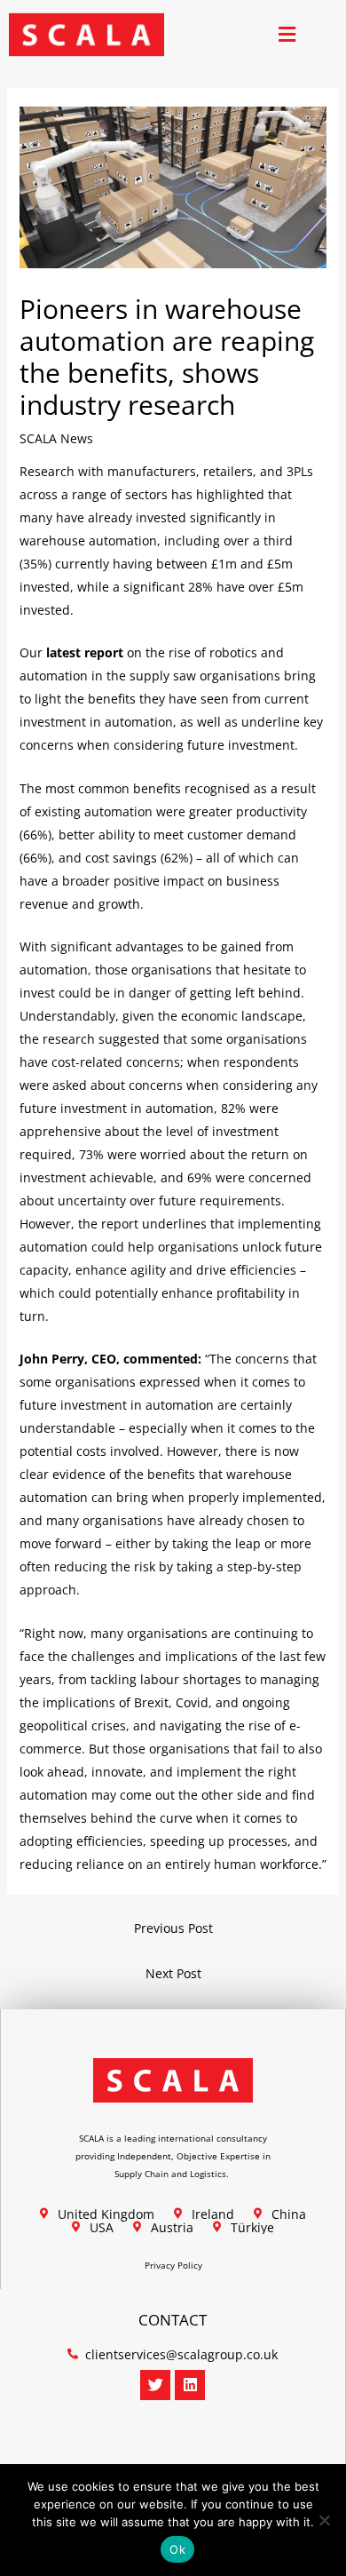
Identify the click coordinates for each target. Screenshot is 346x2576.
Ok (177, 2549)
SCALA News (56, 438)
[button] (287, 35)
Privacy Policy (173, 2265)
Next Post (173, 1973)
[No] (324, 2520)
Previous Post (173, 1928)
